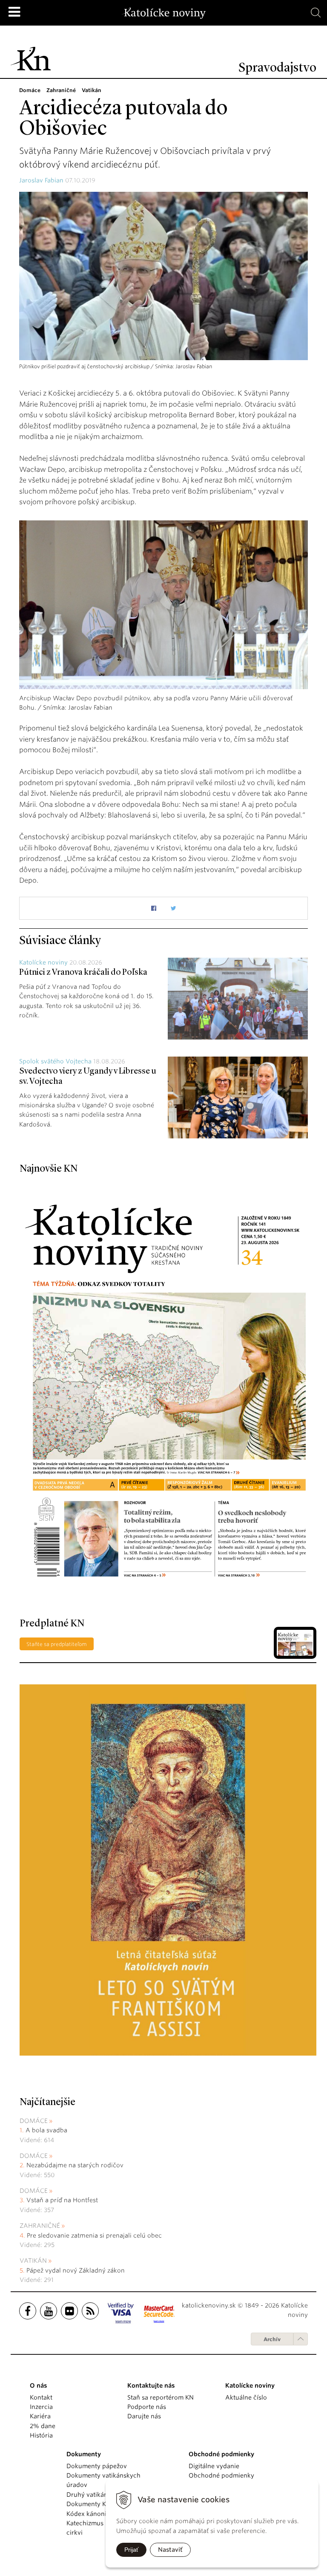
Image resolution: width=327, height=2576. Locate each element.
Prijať (131, 2550)
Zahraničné (40, 2226)
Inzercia (41, 2407)
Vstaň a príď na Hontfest (62, 2200)
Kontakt (41, 2397)
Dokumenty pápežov (97, 2466)
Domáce (34, 2121)
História (41, 2435)
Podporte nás (147, 2407)
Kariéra (40, 2416)
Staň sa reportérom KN (161, 2397)
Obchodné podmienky (221, 2475)
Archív (272, 2339)
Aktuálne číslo (246, 2397)
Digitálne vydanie (214, 2466)
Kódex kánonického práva (105, 2514)
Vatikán (33, 2261)
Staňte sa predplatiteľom (57, 1644)
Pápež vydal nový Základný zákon (76, 2270)
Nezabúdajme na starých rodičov (75, 2165)
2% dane (43, 2426)
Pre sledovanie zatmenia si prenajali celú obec (95, 2235)
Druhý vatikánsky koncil (102, 2495)
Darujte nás (144, 2416)
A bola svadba (46, 2130)
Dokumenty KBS (90, 2504)
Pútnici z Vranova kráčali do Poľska (83, 973)
